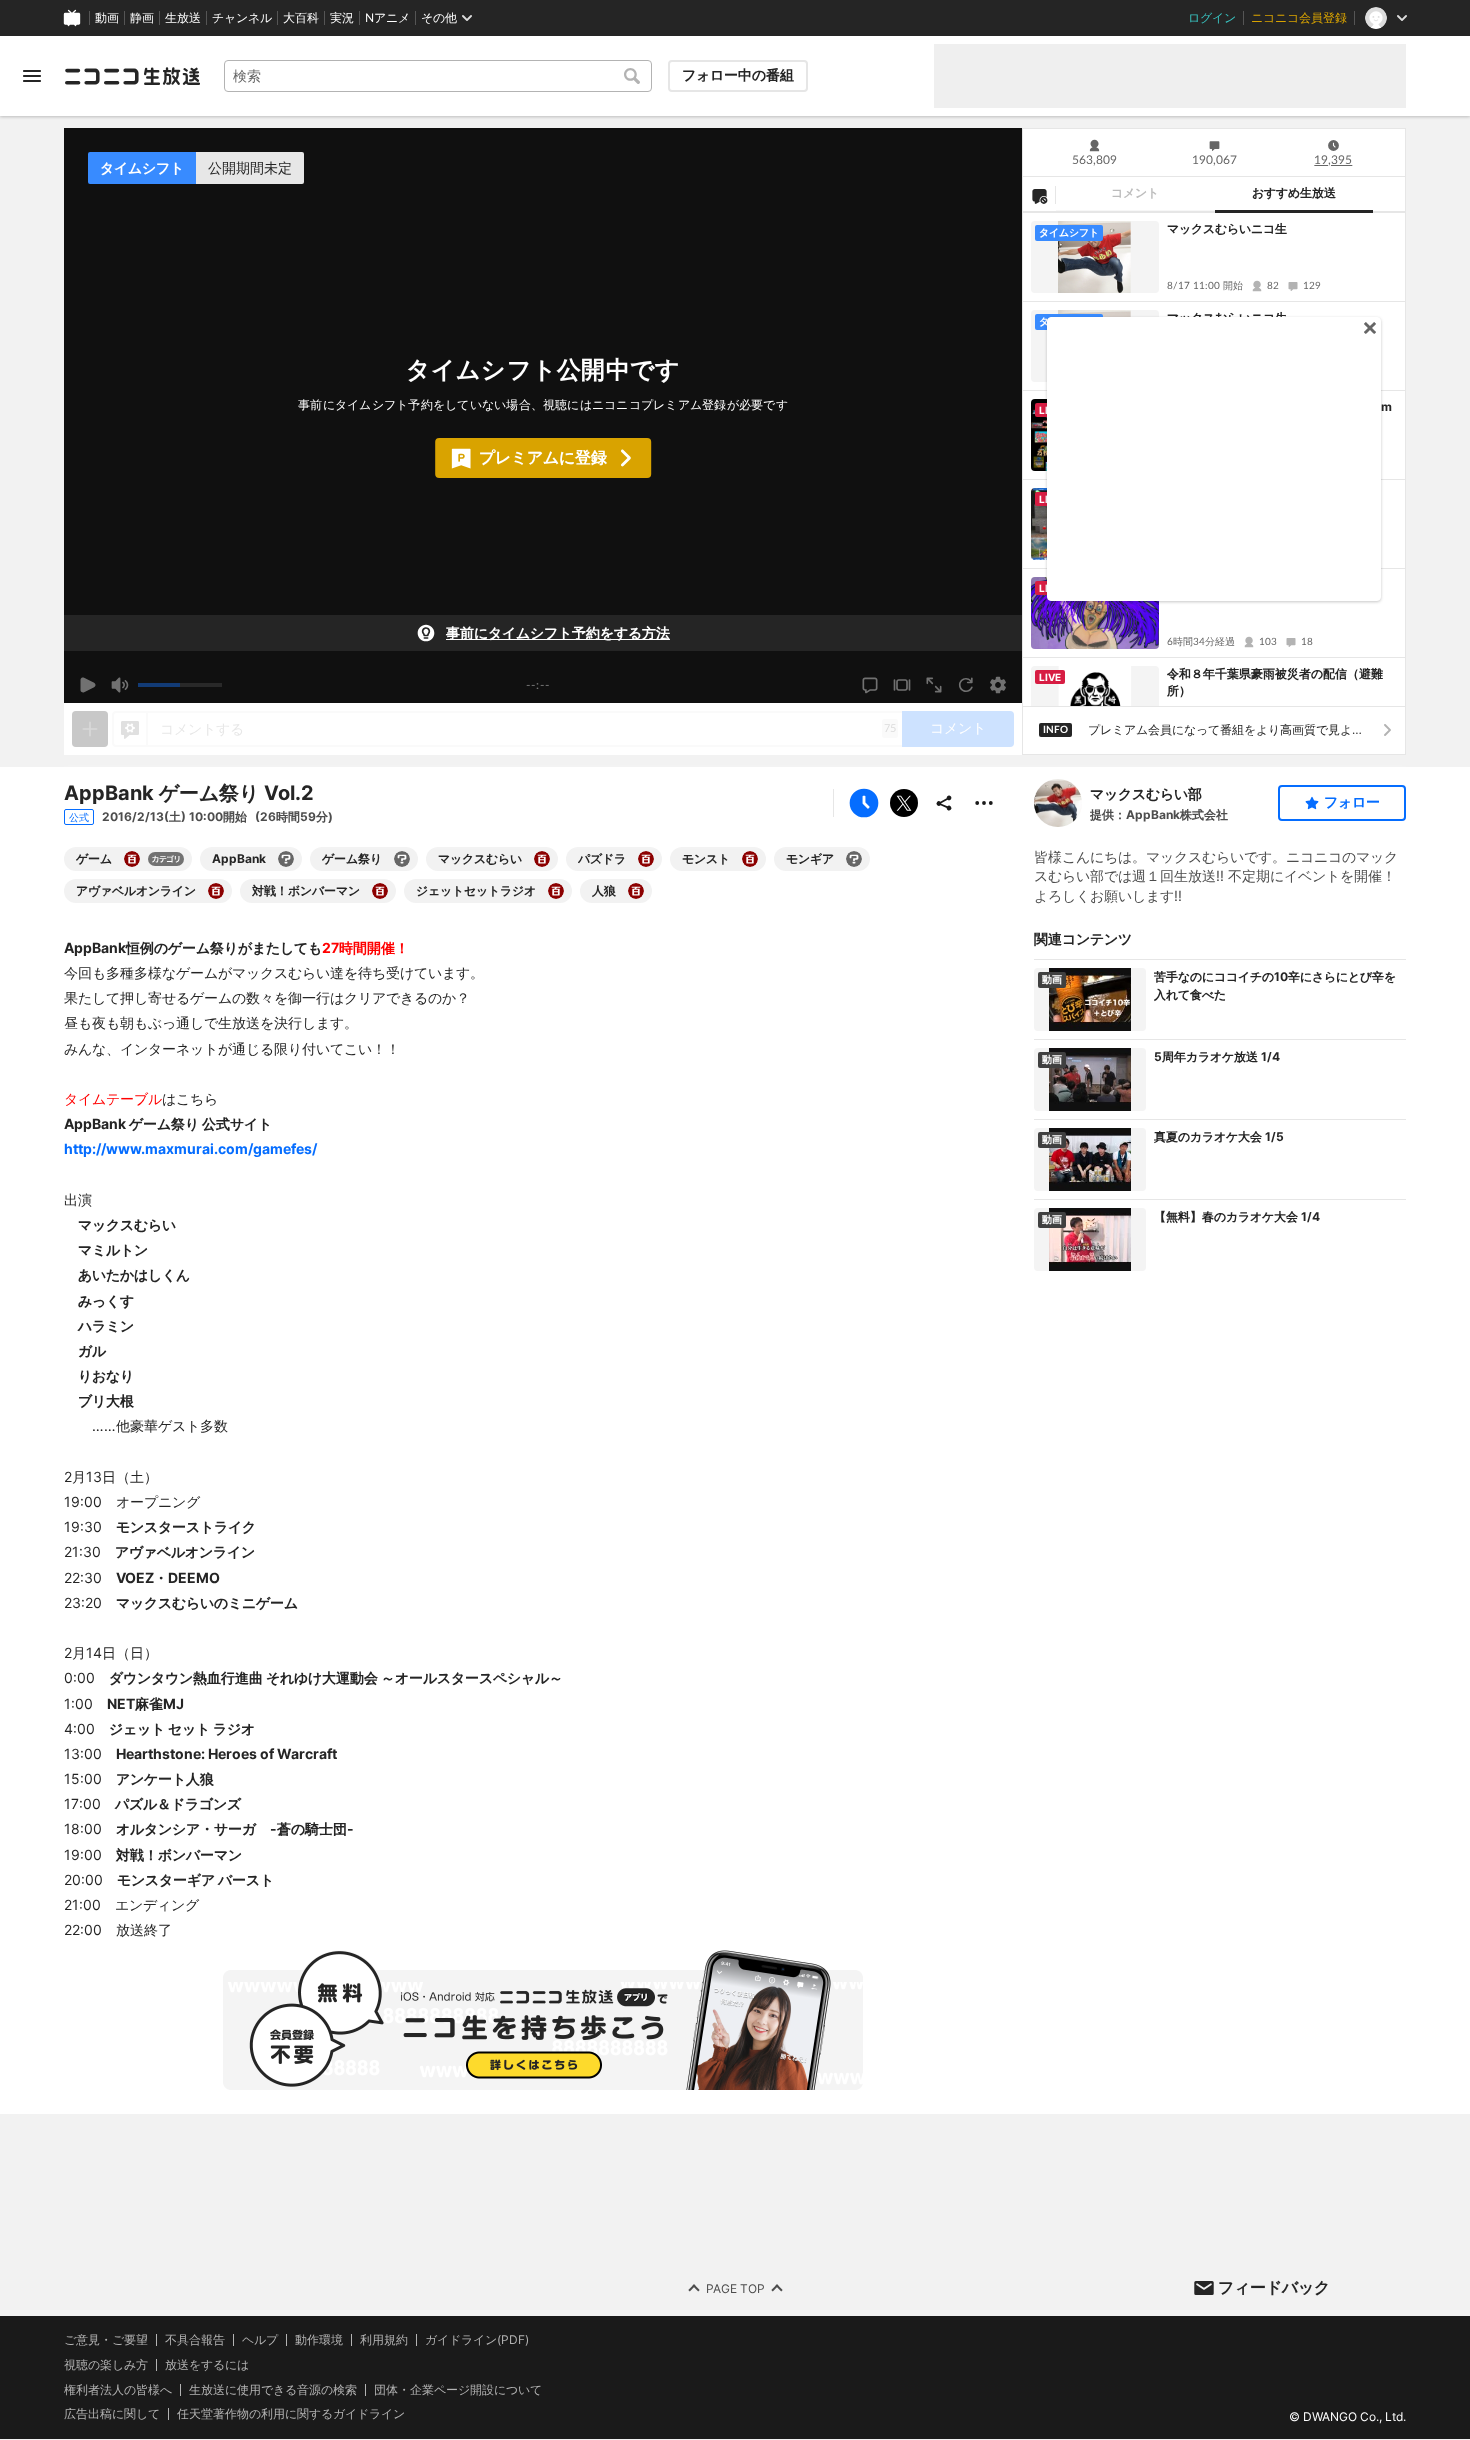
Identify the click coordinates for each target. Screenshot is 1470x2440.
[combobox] (438, 76)
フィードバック (1274, 2287)
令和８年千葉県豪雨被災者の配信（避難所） (1275, 682)
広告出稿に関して (112, 2414)
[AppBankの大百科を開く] (286, 859)
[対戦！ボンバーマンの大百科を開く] (380, 891)
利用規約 (384, 2340)
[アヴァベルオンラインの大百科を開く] (216, 891)
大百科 (301, 18)
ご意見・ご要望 (106, 2339)
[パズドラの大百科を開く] (646, 859)
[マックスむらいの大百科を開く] (542, 859)
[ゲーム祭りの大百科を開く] (402, 859)
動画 (107, 18)
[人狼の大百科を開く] (636, 891)
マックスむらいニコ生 (1227, 228)
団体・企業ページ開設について (458, 2390)
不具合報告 (195, 2340)
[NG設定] (1039, 195)
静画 (142, 18)
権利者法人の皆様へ (118, 2389)
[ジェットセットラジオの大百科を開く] (556, 891)
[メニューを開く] (32, 76)
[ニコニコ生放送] (132, 76)
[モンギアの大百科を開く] (854, 859)
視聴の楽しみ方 (106, 2364)
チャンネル (242, 18)
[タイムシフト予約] (864, 803)
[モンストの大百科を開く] (750, 859)
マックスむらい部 (1146, 793)
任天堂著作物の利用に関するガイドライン (291, 2415)
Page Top (735, 2288)
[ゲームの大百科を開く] (132, 859)
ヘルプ (260, 2340)
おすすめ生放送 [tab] (1294, 193)
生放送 (183, 18)
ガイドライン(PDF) (477, 2340)
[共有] (944, 803)
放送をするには (207, 2365)
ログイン (1212, 18)
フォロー (1352, 802)
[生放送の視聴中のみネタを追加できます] (90, 729)
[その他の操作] (984, 803)
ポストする (904, 803)
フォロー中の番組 (738, 75)
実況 (342, 18)
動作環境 (319, 2340)
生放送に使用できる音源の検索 (273, 2390)
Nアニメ (387, 18)
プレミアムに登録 (543, 457)
